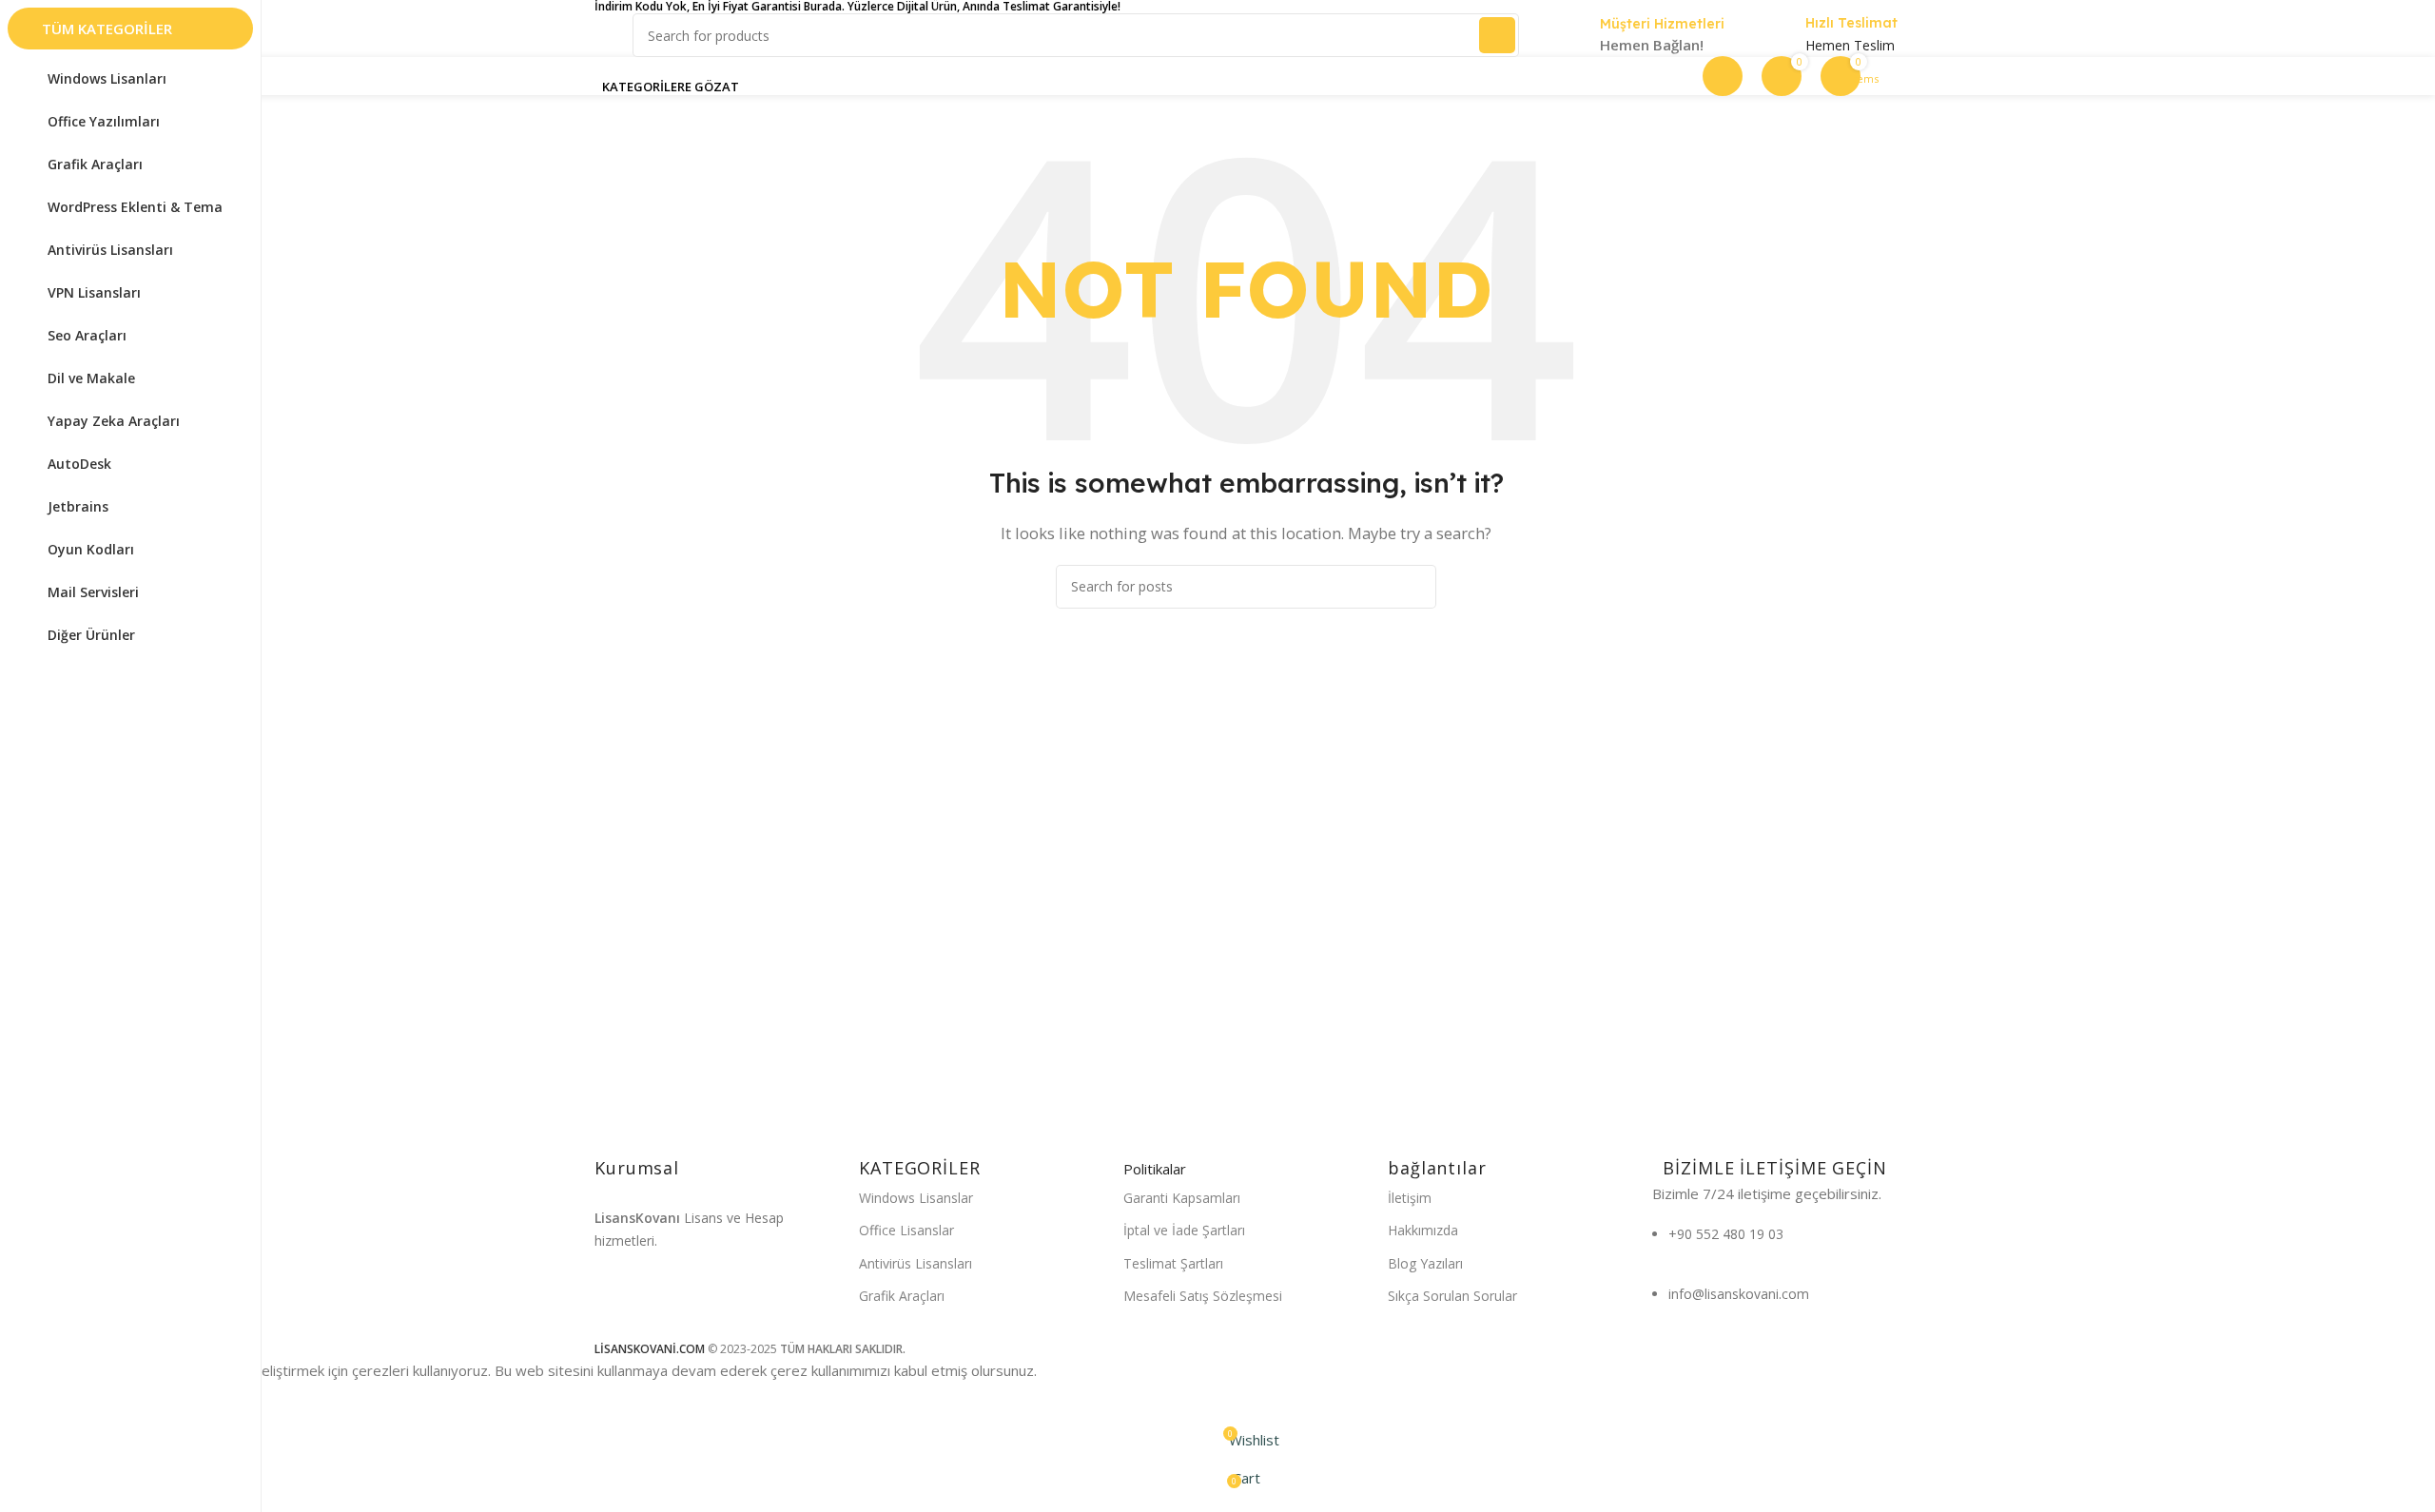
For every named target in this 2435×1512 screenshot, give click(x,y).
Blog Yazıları (1425, 1263)
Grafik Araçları (902, 1296)
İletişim (1410, 1198)
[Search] (1497, 35)
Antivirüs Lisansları (916, 1263)
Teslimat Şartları (1173, 1263)
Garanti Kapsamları (1182, 1198)
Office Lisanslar (906, 1230)
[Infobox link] (1641, 36)
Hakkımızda (1423, 1230)
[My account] (1723, 76)
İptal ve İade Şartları (1184, 1230)
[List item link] (1775, 1244)
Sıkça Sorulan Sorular (1452, 1296)
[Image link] (683, 1308)
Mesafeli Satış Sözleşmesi (1203, 1296)
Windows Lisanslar (916, 1198)
